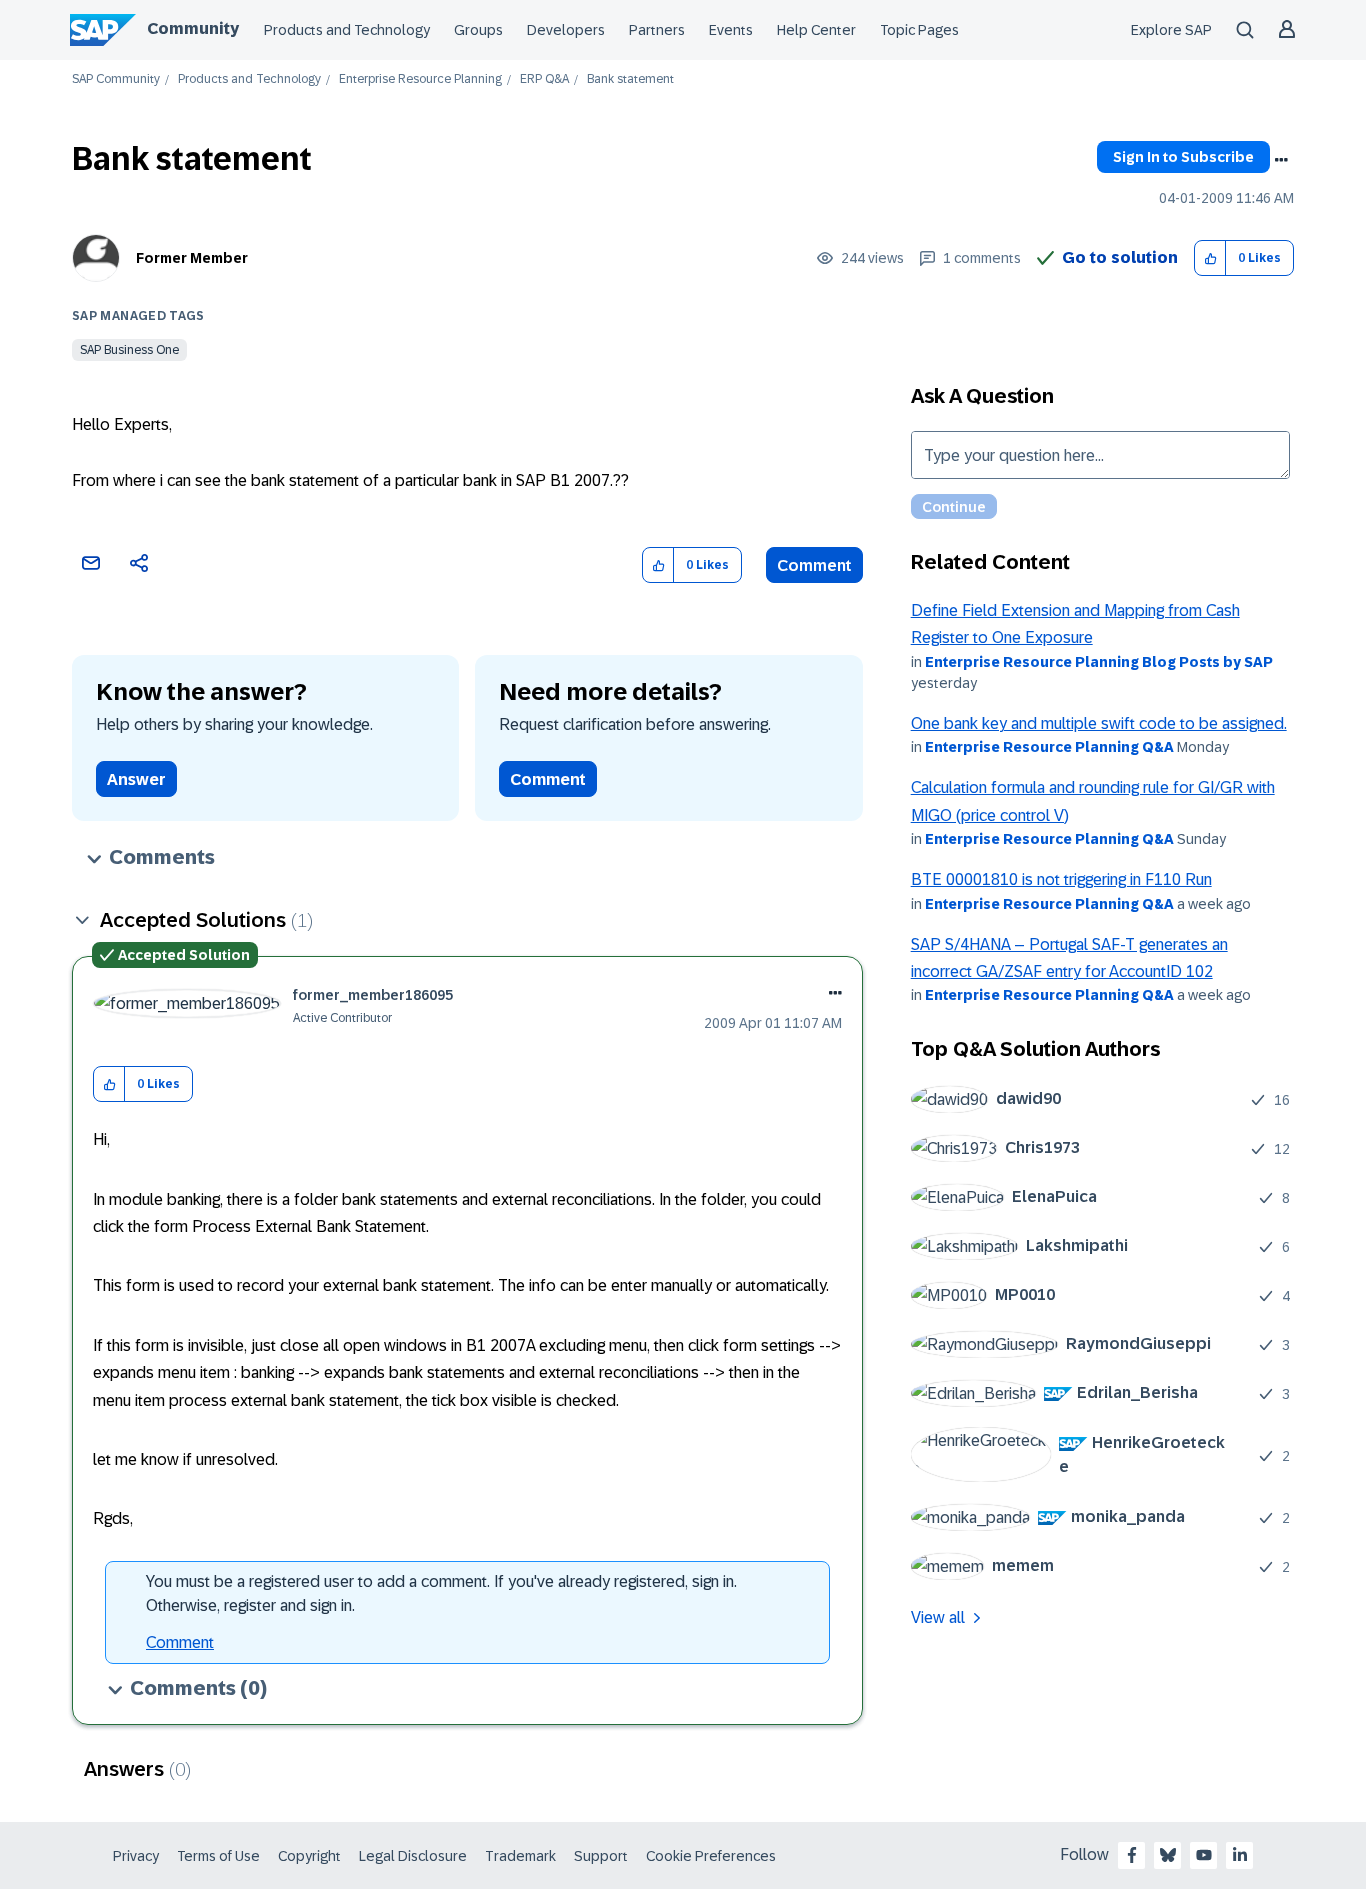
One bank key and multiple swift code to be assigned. (1099, 723)
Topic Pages (919, 30)
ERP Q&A (544, 79)
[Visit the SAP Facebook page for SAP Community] (1132, 1855)
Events (731, 30)
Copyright (309, 1856)
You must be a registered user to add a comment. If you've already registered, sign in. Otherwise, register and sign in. (441, 1593)
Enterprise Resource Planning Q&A (1049, 747)
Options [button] (1281, 160)
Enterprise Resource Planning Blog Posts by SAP (1099, 662)
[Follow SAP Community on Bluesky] (1168, 1855)
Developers (566, 30)
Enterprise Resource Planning (420, 79)
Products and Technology (347, 30)
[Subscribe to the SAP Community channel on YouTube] (1204, 1855)
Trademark (520, 1856)
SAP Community (116, 79)
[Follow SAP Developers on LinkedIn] (1240, 1855)
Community (193, 28)
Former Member (192, 258)
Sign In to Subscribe (1183, 157)
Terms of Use (218, 1856)
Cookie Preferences (711, 1856)
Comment (814, 565)
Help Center (816, 30)
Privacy (136, 1856)
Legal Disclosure (413, 1856)
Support (601, 1856)
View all (938, 1617)
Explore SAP (1171, 30)
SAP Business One (129, 350)
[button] (1210, 258)
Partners (657, 30)
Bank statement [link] (630, 79)
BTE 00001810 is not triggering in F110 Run (1061, 879)
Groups (478, 30)
